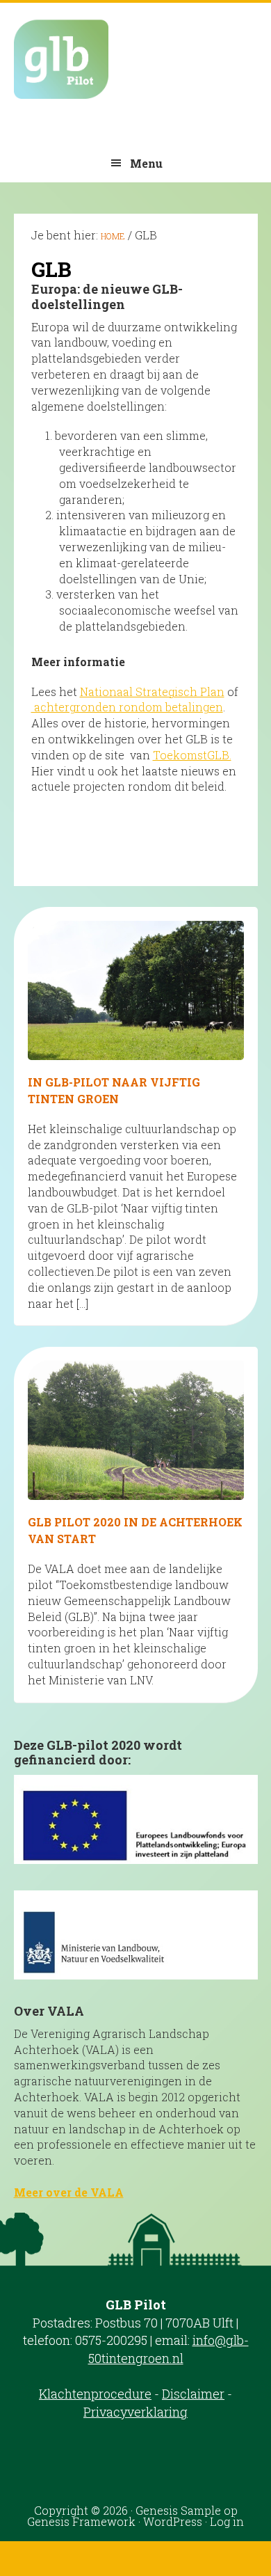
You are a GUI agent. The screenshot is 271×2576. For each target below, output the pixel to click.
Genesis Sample (178, 2510)
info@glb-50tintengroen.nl (169, 2349)
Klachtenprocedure (95, 2394)
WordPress (173, 2521)
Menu (146, 163)
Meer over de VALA (69, 2192)
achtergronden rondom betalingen (127, 707)
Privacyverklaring (135, 2412)
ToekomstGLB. (192, 755)
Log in (227, 2521)
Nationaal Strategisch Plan (152, 692)
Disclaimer (193, 2394)
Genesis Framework (81, 2521)
